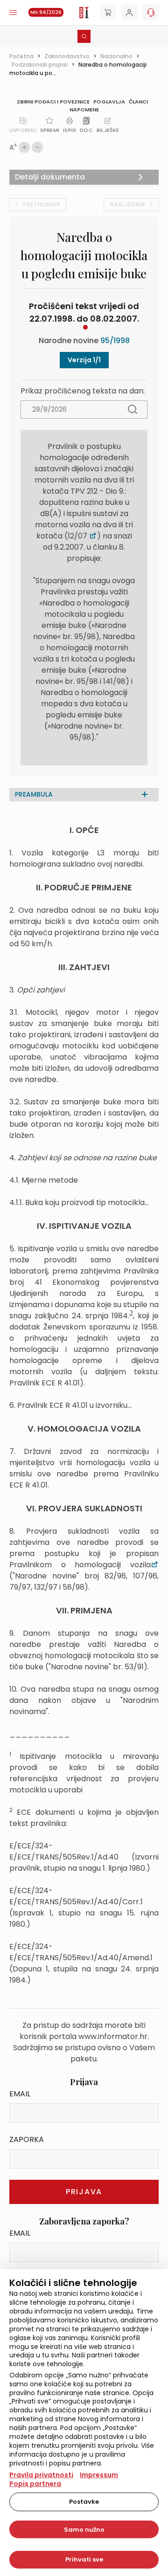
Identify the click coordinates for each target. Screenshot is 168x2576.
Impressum (99, 2475)
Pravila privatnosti (41, 2475)
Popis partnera (35, 2484)
